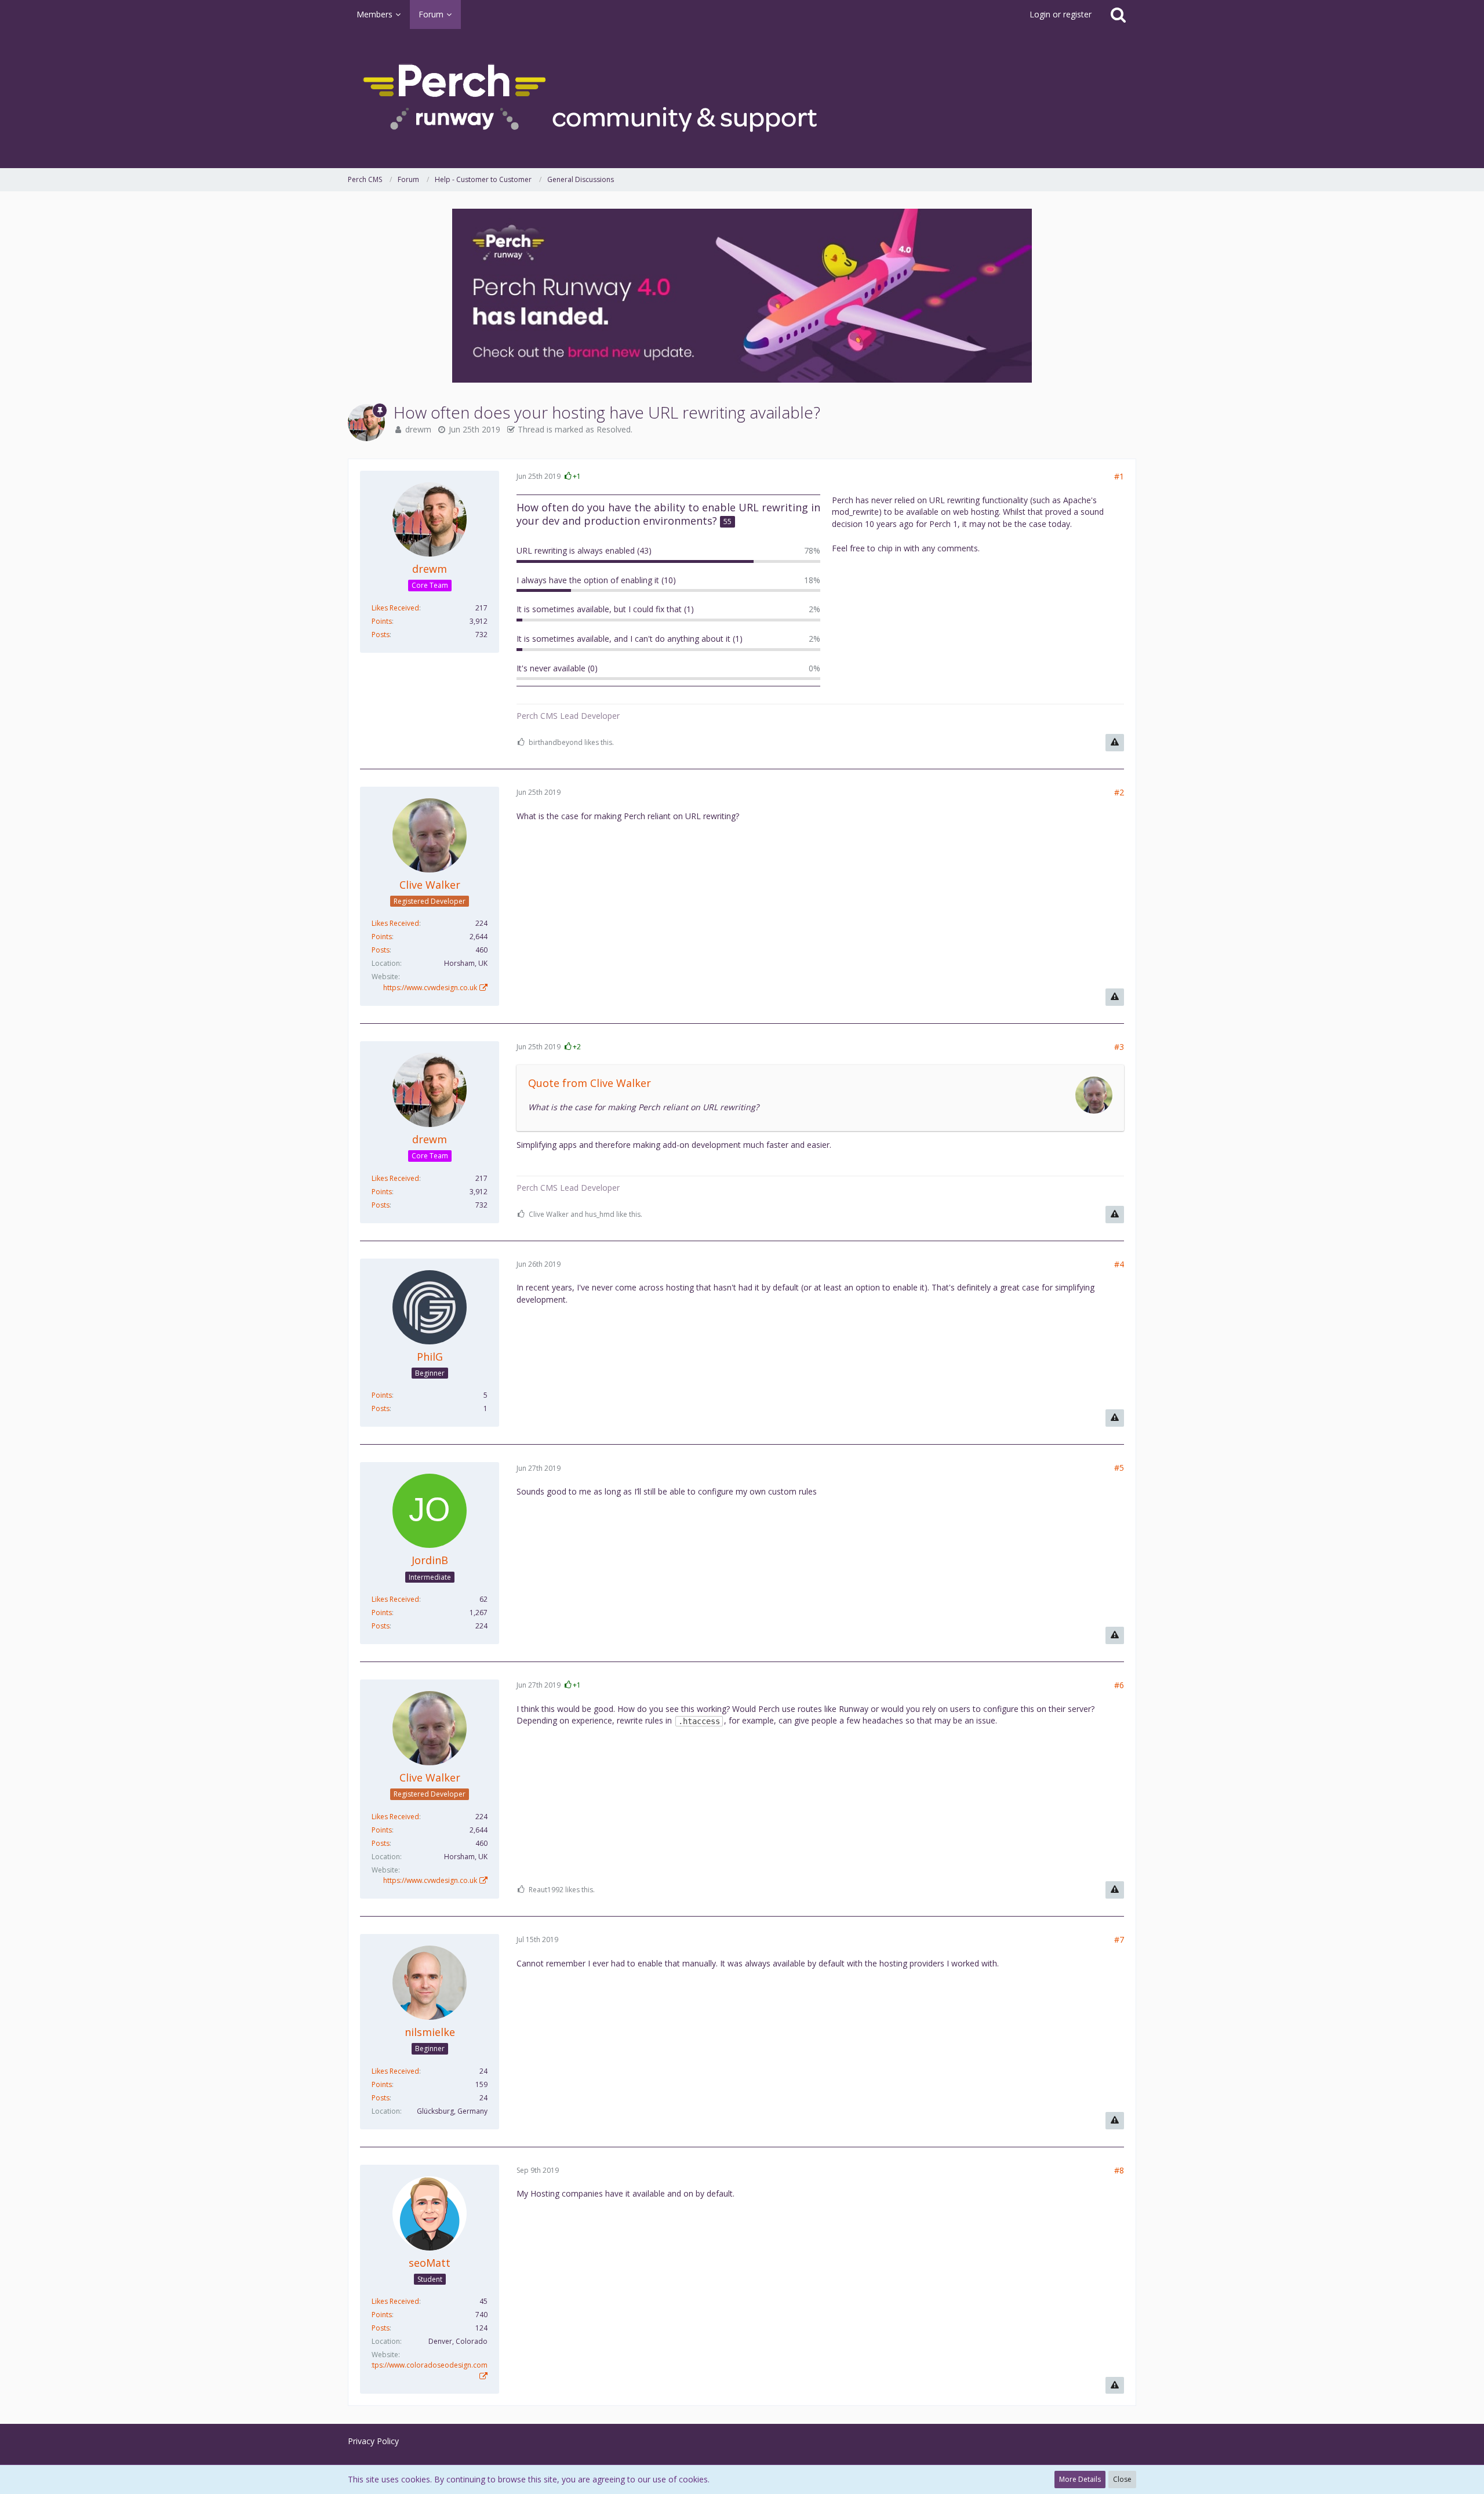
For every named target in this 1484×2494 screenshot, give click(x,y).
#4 (1119, 1264)
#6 (1119, 1685)
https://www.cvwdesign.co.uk (430, 988)
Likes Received (395, 608)
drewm (418, 429)
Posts (381, 635)
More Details (1080, 2479)
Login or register (1061, 14)
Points (382, 621)
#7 (1119, 1939)
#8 (1119, 2170)
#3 (1119, 1047)
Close (1122, 2479)
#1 (1119, 476)
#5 (1119, 1468)
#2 (1119, 792)
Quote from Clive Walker (590, 1083)
